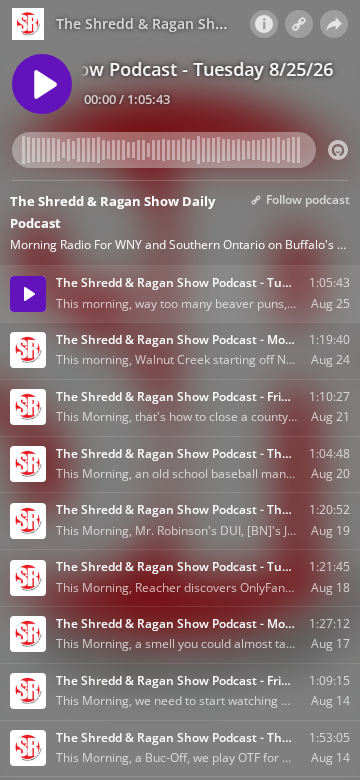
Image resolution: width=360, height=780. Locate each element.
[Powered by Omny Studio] (338, 150)
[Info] (264, 24)
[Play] (42, 84)
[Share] (334, 24)
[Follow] (299, 24)
